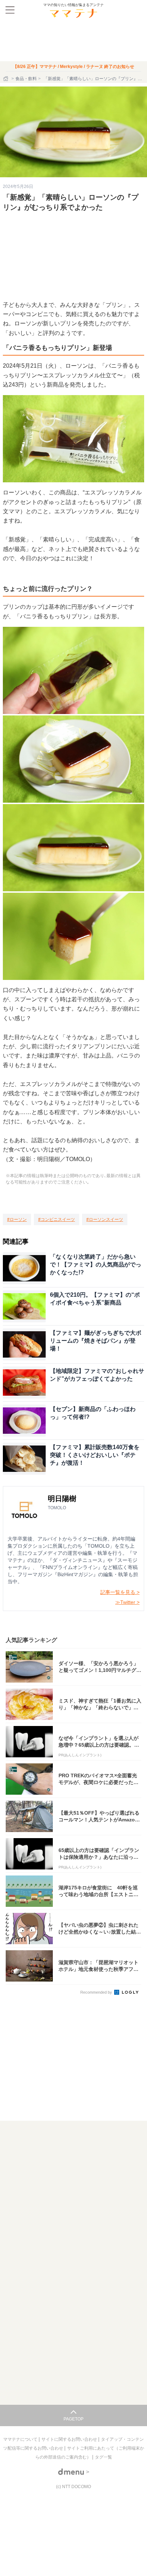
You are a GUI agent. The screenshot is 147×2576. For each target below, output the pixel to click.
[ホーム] (6, 79)
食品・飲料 (26, 79)
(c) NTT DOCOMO (73, 2487)
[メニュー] (10, 10)
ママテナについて (21, 2439)
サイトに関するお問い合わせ (70, 2439)
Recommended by (97, 1992)
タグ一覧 (103, 2457)
